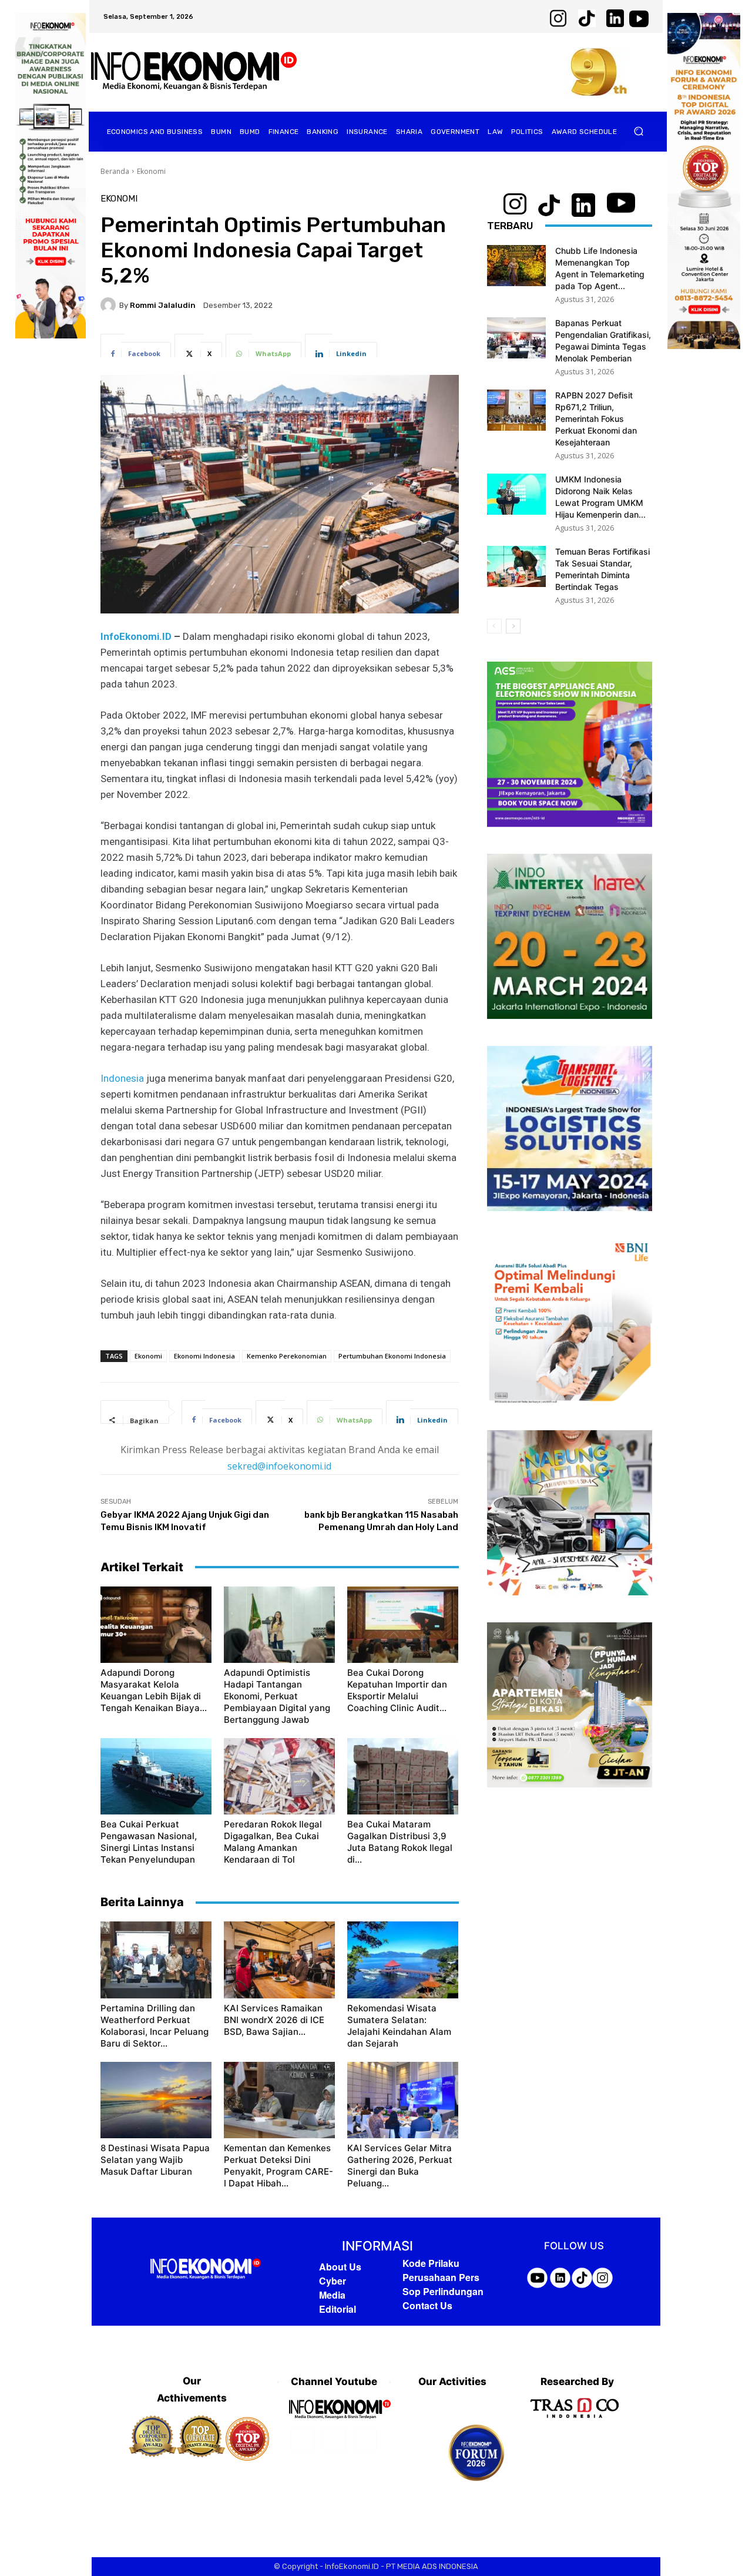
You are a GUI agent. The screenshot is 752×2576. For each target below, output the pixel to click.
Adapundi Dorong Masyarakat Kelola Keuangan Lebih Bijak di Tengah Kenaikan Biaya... (154, 1690)
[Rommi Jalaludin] (110, 305)
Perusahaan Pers (441, 2277)
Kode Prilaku (431, 2263)
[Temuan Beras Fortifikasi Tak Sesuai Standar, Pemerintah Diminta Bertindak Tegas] (516, 566)
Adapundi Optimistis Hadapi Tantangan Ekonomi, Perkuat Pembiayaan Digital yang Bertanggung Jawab (277, 1696)
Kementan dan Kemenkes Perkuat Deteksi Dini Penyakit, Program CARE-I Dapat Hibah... (278, 2166)
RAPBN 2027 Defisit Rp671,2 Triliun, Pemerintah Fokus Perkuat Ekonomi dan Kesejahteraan (596, 419)
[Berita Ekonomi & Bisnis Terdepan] (194, 72)
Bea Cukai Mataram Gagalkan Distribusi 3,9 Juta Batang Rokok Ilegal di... (400, 1842)
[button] (639, 131)
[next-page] (513, 626)
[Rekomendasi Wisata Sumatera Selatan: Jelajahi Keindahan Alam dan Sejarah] (403, 1960)
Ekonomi (151, 171)
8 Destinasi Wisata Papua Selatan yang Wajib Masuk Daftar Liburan (155, 2160)
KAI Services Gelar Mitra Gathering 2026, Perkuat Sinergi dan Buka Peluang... (400, 2166)
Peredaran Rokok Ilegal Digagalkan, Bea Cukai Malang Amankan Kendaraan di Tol (273, 1842)
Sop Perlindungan (443, 2291)
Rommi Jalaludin (163, 305)
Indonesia (122, 1078)
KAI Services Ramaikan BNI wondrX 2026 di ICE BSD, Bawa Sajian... (274, 2020)
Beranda (115, 171)
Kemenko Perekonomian (287, 1356)
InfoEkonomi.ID (136, 636)
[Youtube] (365, 2439)
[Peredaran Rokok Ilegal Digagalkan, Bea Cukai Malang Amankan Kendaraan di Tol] (279, 1776)
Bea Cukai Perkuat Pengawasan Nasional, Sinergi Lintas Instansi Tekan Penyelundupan (149, 1842)
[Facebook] (302, 2439)
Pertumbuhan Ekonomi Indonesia (392, 1356)
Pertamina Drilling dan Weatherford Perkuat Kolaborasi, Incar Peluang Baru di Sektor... (155, 2026)
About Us (340, 2267)
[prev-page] (494, 626)
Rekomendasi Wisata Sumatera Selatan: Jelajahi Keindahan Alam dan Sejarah (399, 2026)
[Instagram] (334, 2439)
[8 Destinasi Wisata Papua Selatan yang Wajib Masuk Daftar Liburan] (156, 2100)
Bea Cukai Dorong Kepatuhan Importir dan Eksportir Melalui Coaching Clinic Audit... (397, 1690)
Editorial (338, 2309)
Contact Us (427, 2305)
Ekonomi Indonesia (204, 1356)
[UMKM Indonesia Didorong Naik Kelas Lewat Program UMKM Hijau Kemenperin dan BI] (516, 494)
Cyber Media (333, 2288)
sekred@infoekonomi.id (279, 1466)
